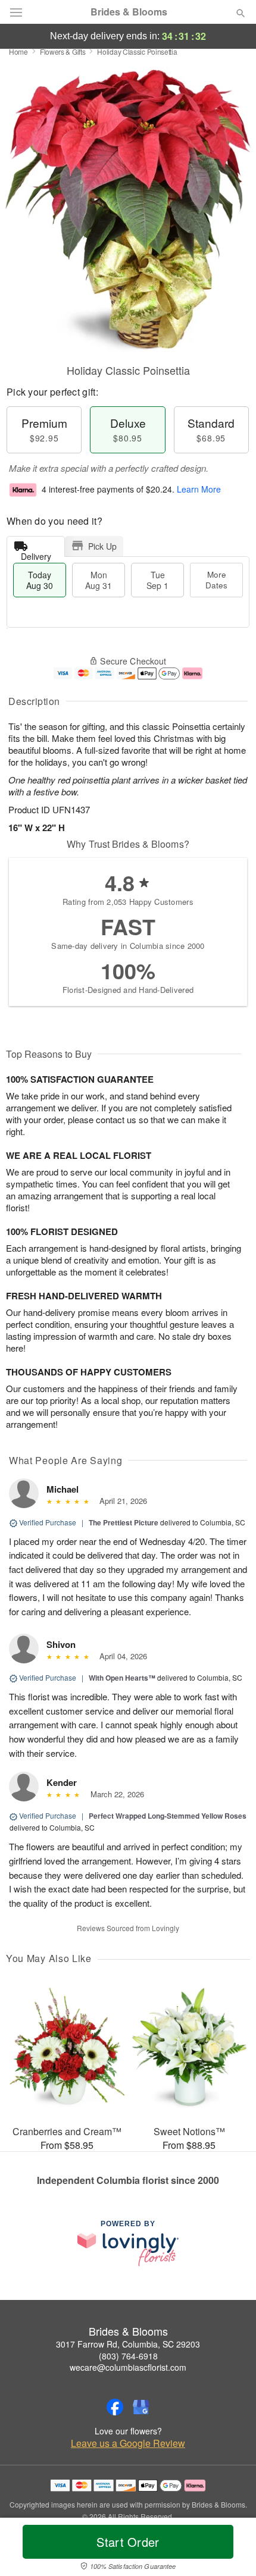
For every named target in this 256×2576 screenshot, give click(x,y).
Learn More (199, 489)
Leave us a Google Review (128, 2443)
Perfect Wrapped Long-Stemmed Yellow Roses (168, 1816)
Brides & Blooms (129, 12)
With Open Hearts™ (122, 1678)
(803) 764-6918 (128, 2356)
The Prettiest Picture (124, 1522)
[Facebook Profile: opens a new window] (115, 2407)
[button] (231, 2549)
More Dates (216, 580)
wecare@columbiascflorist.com (128, 2367)
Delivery (36, 554)
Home (18, 51)
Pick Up (102, 546)
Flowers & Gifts (63, 51)
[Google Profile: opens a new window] (141, 2407)
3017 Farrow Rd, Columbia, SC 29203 (128, 2344)
